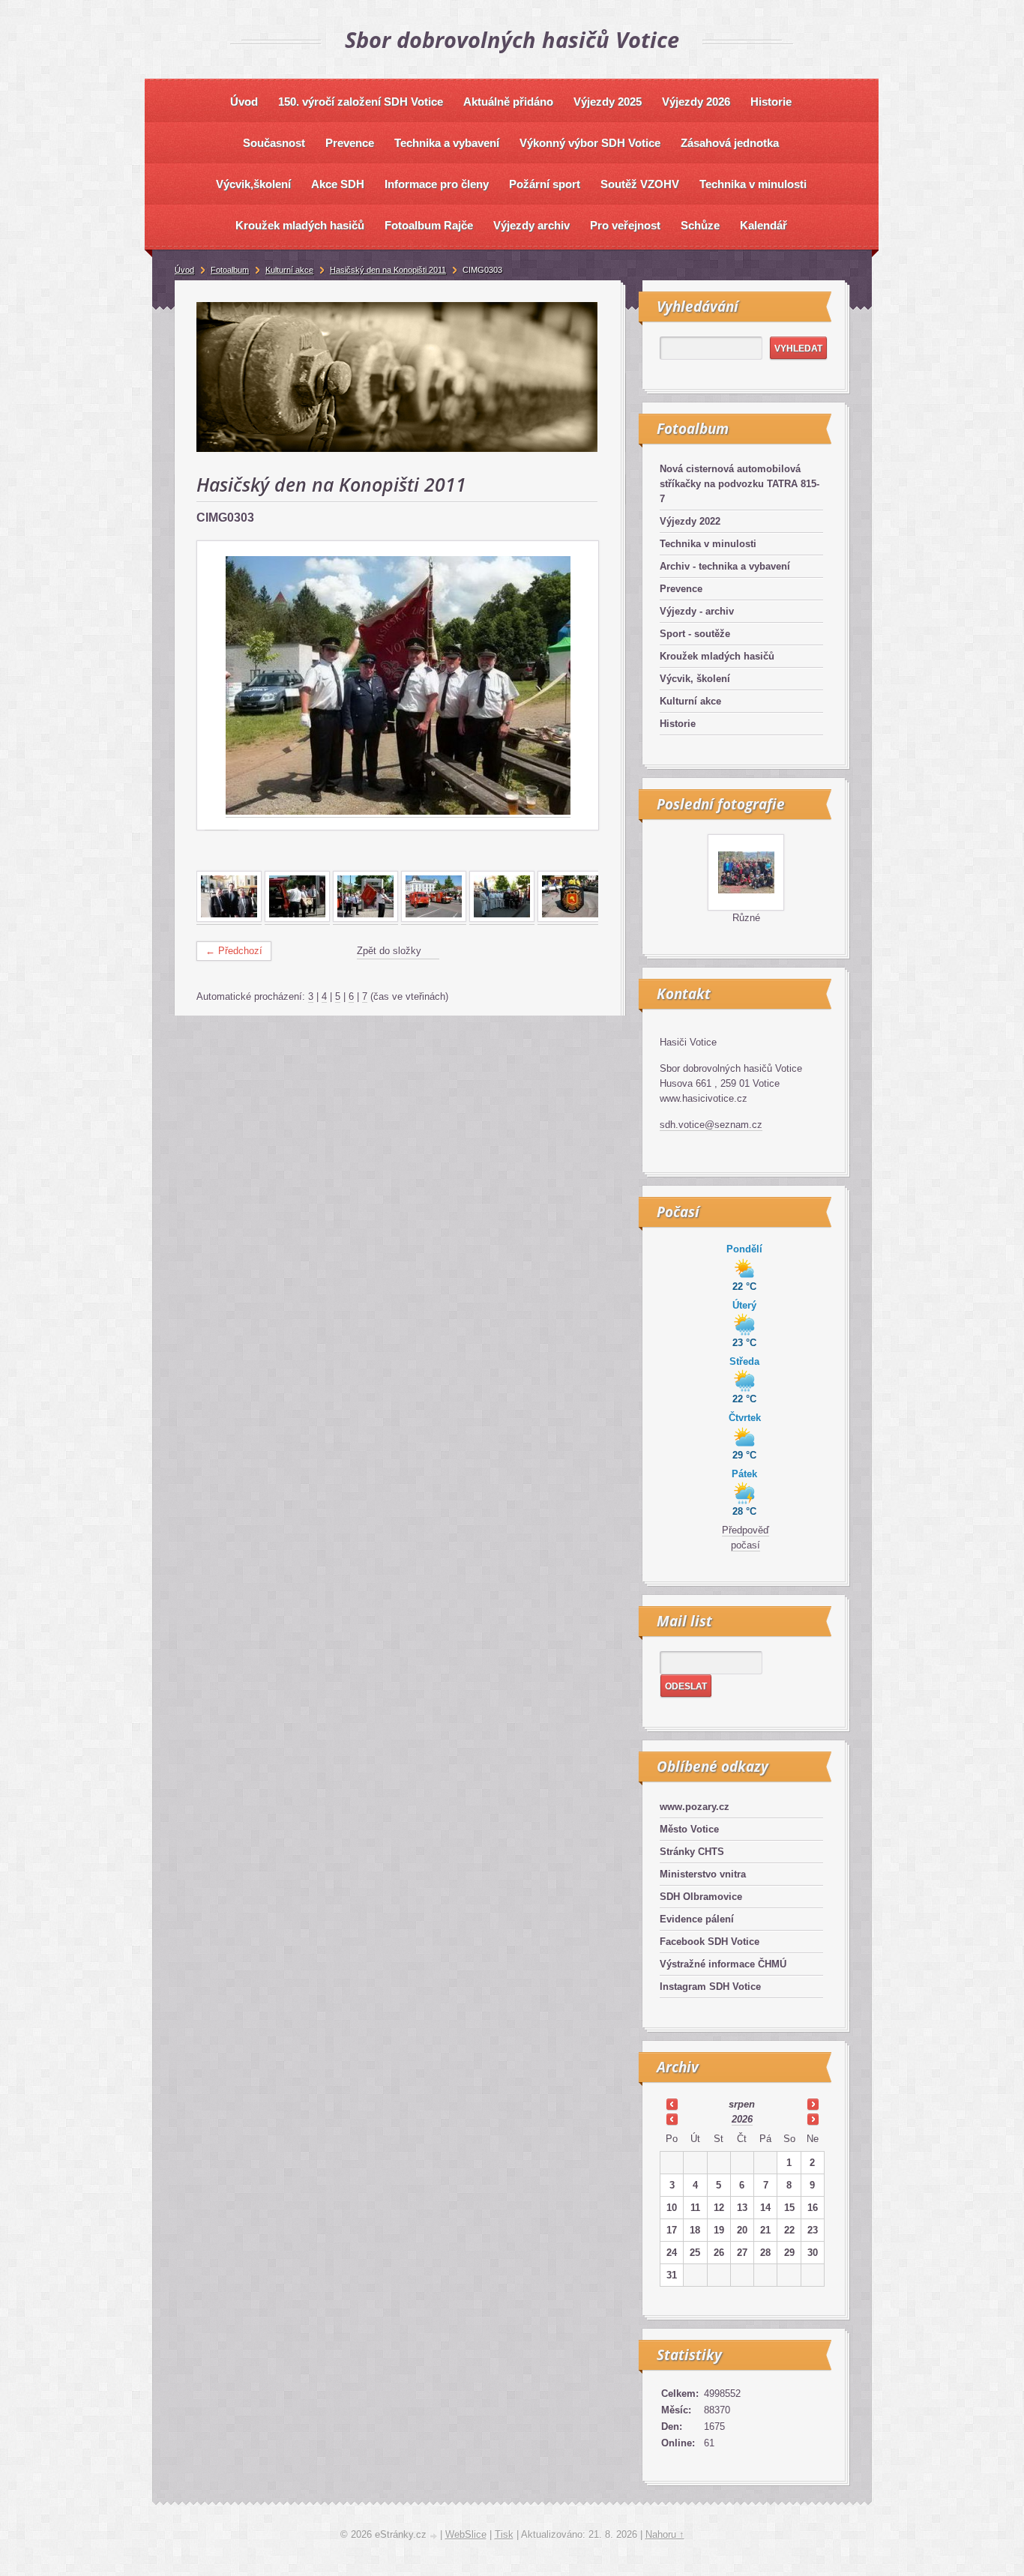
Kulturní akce (690, 701)
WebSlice (466, 2534)
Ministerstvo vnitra (703, 1874)
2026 (742, 2119)
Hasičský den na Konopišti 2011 (388, 270)
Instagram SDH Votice (710, 1987)
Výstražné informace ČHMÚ (723, 1964)
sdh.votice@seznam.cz (711, 1125)
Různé (746, 918)
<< (672, 2104)
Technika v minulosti (708, 544)
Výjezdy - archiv (697, 611)
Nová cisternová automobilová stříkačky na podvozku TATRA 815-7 (740, 484)
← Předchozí (234, 951)
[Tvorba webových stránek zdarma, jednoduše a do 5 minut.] (435, 2536)
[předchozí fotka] (222, 686)
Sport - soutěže (695, 634)
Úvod (184, 270)
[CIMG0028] (434, 919)
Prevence (681, 589)
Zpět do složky (389, 951)
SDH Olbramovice (701, 1897)
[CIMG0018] (229, 919)
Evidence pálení (697, 1919)
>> (813, 2104)
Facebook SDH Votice (710, 1942)
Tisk (504, 2534)
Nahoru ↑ (665, 2534)
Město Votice (689, 1829)
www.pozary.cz (695, 1807)
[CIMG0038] (570, 919)
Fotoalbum (230, 270)
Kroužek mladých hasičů (717, 656)
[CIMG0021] (297, 919)
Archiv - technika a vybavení (725, 566)
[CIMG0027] (365, 919)
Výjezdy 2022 (690, 521)
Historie (678, 724)
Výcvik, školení (695, 679)
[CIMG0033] (502, 919)
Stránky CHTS (692, 1852)
